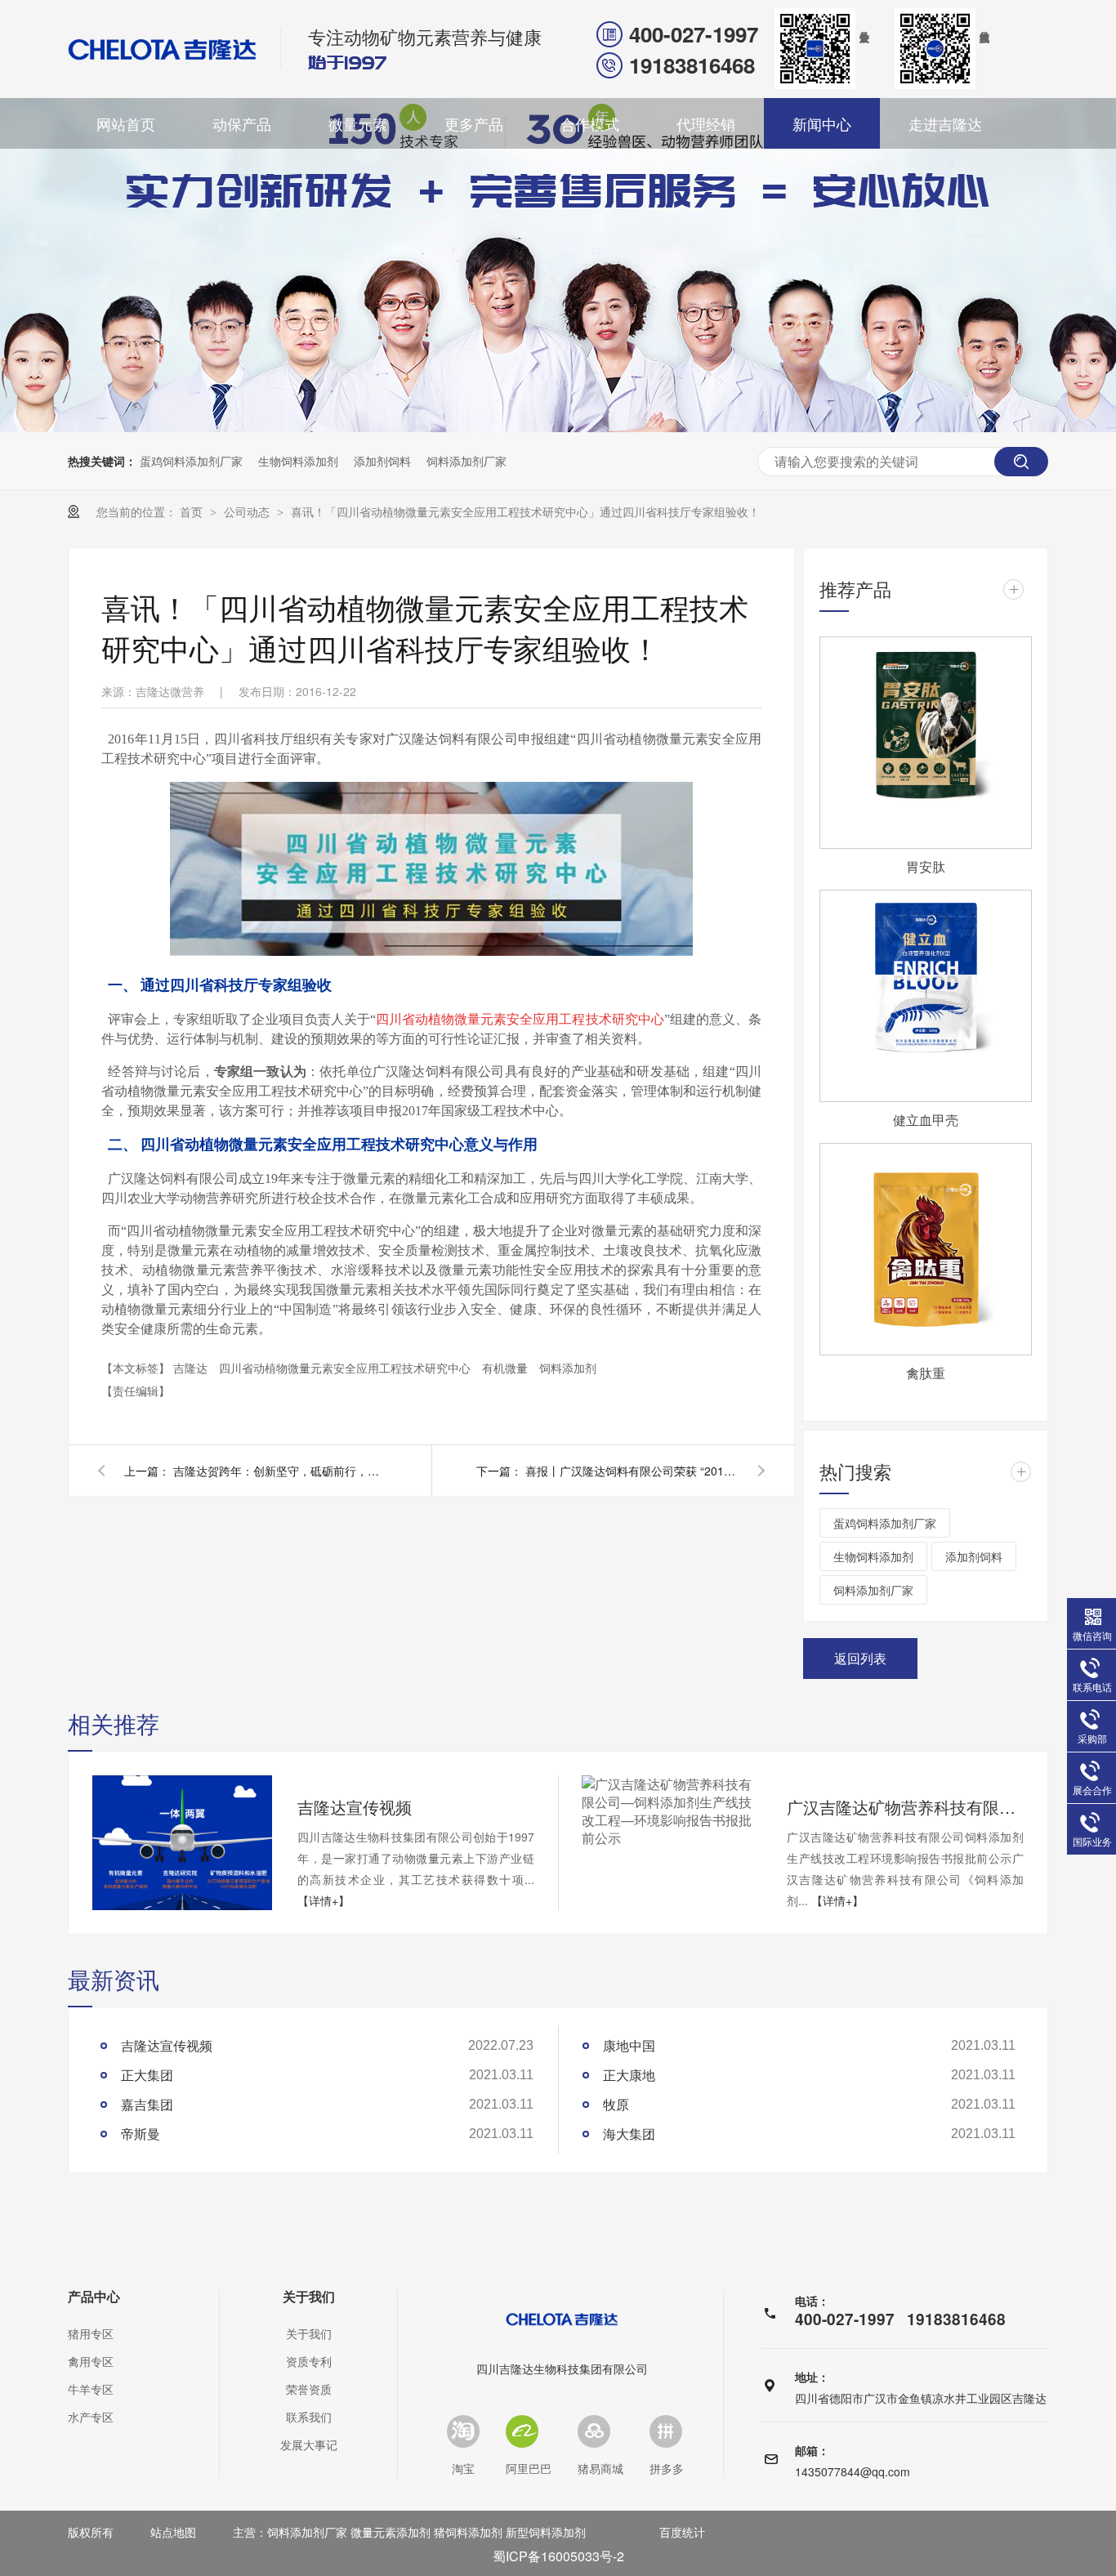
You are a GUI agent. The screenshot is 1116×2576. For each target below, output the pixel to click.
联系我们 (309, 2417)
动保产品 (242, 123)
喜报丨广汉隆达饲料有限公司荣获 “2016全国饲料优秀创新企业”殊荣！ (632, 1471)
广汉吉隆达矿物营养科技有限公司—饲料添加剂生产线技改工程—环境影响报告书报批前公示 (905, 1807)
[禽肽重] (926, 1249)
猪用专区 (91, 2333)
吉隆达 (192, 1368)
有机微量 (507, 1368)
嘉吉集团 (147, 2104)
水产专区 (91, 2417)
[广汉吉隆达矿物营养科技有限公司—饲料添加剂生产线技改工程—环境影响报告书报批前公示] (672, 1811)
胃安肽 (926, 866)
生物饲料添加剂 (298, 461)
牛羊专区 (91, 2389)
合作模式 (590, 123)
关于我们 (309, 2297)
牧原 (616, 2104)
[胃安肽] (926, 743)
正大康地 (629, 2075)
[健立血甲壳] (926, 996)
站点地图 (173, 2532)
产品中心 (94, 2297)
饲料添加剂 (568, 1368)
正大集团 (147, 2075)
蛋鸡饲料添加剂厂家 (191, 461)
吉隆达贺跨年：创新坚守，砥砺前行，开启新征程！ (279, 1471)
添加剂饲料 (382, 461)
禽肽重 (926, 1373)
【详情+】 (324, 1900)
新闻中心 (822, 123)
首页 (193, 511)
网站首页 (126, 123)
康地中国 (629, 2045)
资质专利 (309, 2361)
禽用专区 (91, 2361)
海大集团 (629, 2134)
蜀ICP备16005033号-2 (558, 2556)
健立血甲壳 (926, 1120)
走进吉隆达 (945, 123)
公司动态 (248, 511)
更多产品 (474, 123)
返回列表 (860, 1658)
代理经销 (706, 123)
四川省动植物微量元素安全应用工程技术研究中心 (346, 1368)
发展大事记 (309, 2444)
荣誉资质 (309, 2389)
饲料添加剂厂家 (466, 461)
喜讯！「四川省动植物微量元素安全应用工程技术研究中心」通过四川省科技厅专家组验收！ (525, 511)
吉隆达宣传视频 (355, 1807)
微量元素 (358, 123)
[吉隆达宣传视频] (182, 1843)
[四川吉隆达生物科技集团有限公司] (163, 49)
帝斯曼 (141, 2134)
